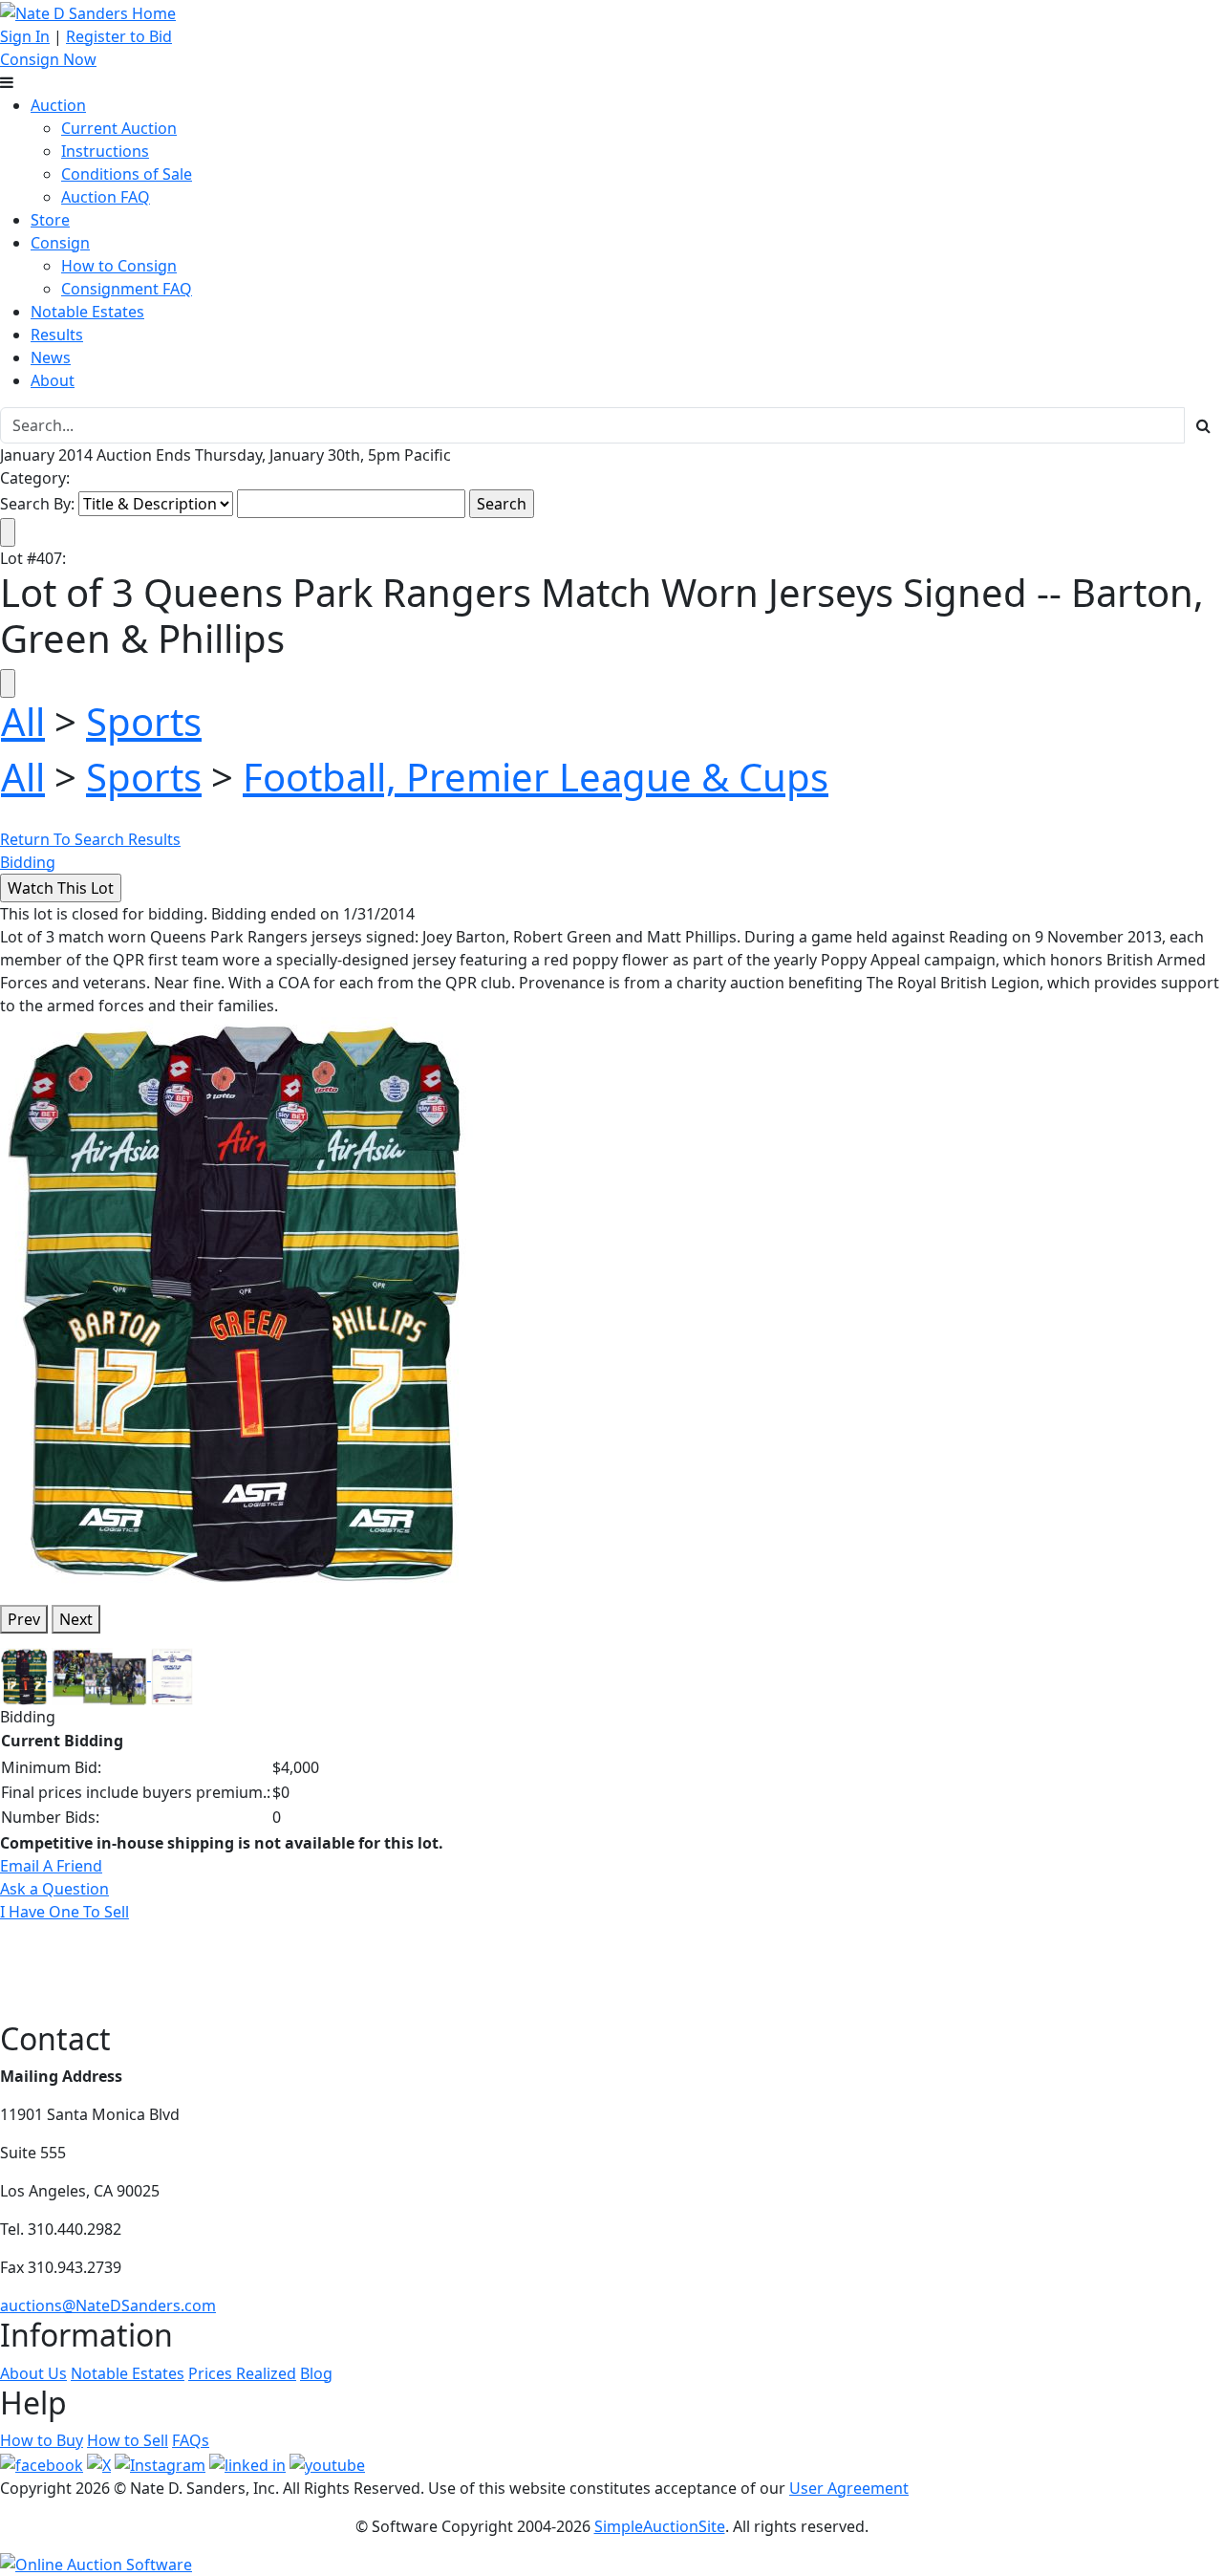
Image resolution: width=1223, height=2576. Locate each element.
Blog (316, 2373)
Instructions (105, 151)
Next (76, 1619)
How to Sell (128, 2440)
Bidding (28, 862)
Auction (58, 105)
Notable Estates (87, 312)
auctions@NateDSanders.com (108, 2305)
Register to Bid (119, 36)
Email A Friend (51, 1866)
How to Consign (119, 266)
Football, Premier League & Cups (536, 777)
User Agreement (849, 2488)
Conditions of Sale (127, 174)
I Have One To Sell (64, 1912)
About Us (33, 2373)
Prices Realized (242, 2373)
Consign (60, 243)
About (53, 380)
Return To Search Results (90, 839)
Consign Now (48, 59)
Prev (24, 1619)
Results (57, 335)
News (51, 357)
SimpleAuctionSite (660, 2526)
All (23, 721)
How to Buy (42, 2440)
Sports (144, 721)
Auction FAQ (106, 197)
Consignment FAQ (127, 289)
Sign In (25, 36)
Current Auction (119, 128)
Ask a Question (54, 1889)
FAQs (191, 2440)
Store (50, 220)
